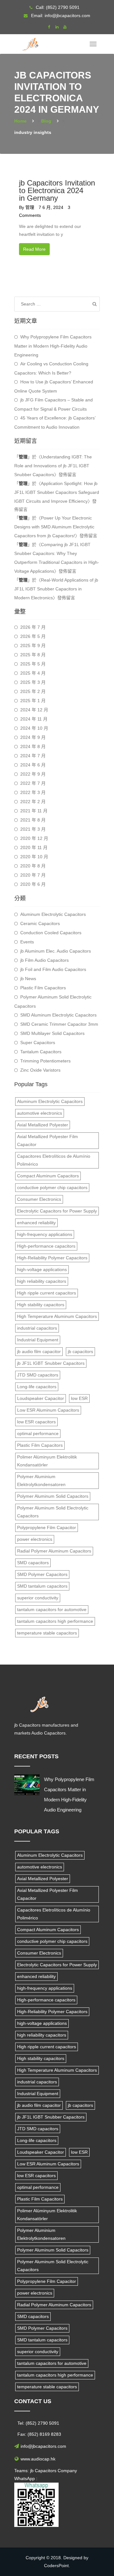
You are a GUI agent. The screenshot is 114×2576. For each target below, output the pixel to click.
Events (27, 942)
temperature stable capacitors (47, 1633)
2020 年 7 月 (33, 875)
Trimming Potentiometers (45, 1061)
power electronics (35, 1539)
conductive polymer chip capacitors (52, 1187)
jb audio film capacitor (39, 1351)
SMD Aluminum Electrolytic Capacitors (58, 1015)
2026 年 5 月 (33, 636)
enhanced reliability (36, 1223)
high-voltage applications (42, 1269)
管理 (30, 207)
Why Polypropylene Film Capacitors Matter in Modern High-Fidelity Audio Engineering (53, 346)
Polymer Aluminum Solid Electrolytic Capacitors (53, 1001)
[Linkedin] (57, 27)
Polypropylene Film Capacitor (47, 1527)
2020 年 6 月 (33, 884)
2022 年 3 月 (33, 792)
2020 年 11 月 (34, 847)
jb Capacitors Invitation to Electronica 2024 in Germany (57, 190)
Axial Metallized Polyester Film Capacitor (47, 1140)
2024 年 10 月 (34, 728)
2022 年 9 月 (33, 774)
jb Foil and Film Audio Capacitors (53, 969)
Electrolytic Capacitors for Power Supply (57, 1211)
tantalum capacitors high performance (55, 1621)
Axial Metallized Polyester (43, 1125)
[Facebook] (49, 27)
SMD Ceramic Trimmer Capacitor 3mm (59, 1024)
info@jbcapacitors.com (67, 16)
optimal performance (38, 1433)
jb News (28, 979)
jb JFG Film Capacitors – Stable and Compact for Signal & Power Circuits (54, 404)
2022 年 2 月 (33, 802)
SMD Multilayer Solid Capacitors (52, 1033)
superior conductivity (38, 1598)
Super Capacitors (38, 1042)
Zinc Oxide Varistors (40, 1070)
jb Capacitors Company (54, 2471)
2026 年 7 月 (33, 627)
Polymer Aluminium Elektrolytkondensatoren (41, 1480)
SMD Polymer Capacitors (42, 1574)
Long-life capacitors (37, 1387)
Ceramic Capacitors (40, 923)
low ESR (79, 1398)
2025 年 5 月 (33, 664)
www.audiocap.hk (38, 2459)
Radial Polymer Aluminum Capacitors (54, 1551)
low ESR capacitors (36, 1422)
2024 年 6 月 (33, 765)
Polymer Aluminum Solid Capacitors (53, 1496)
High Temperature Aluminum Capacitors (57, 1316)
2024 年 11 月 (34, 719)
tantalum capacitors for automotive (52, 1609)
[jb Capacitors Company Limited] (32, 42)
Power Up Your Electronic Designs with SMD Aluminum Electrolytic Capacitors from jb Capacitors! (54, 527)
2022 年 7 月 (33, 783)
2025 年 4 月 (33, 673)
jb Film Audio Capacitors (44, 960)
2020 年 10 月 (34, 857)
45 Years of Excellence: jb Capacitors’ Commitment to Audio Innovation (55, 422)
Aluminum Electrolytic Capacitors (53, 914)
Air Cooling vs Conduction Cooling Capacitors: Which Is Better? (51, 368)
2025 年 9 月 (33, 646)
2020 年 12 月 (34, 838)
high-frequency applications (45, 1234)
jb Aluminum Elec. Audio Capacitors (56, 951)
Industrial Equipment (38, 1340)
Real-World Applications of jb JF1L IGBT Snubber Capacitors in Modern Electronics (56, 589)
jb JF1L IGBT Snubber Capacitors (51, 1363)
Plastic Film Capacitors (43, 988)
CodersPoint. (57, 2566)
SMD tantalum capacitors (42, 1586)
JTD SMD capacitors (38, 1375)
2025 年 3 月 (33, 682)
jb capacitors (80, 1351)
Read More (34, 249)
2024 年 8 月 (33, 746)
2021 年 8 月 (33, 820)
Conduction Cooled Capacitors (51, 933)
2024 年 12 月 (34, 710)
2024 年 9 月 (33, 737)
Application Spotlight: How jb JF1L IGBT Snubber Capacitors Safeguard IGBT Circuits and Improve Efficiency (57, 492)
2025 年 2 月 (33, 691)
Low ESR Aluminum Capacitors (48, 1410)
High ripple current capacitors (47, 1293)
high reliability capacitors (42, 1281)
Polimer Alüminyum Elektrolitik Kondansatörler (47, 1461)
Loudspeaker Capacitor (41, 1398)
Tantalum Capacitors (41, 1052)
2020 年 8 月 (33, 866)
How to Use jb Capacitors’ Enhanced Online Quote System (54, 386)
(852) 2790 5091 (63, 7)
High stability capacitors (41, 1305)
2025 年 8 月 (33, 655)
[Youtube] (65, 27)
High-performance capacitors (46, 1246)
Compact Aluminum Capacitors (48, 1176)
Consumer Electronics (39, 1199)
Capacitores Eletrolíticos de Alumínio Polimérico (54, 1160)
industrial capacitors (37, 1328)
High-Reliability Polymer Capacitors (52, 1258)
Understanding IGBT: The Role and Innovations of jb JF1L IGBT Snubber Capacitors (53, 466)
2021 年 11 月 (34, 811)
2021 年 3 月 (33, 829)
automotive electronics (40, 1113)
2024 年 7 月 (33, 756)
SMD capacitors (33, 1563)
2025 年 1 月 (33, 701)
